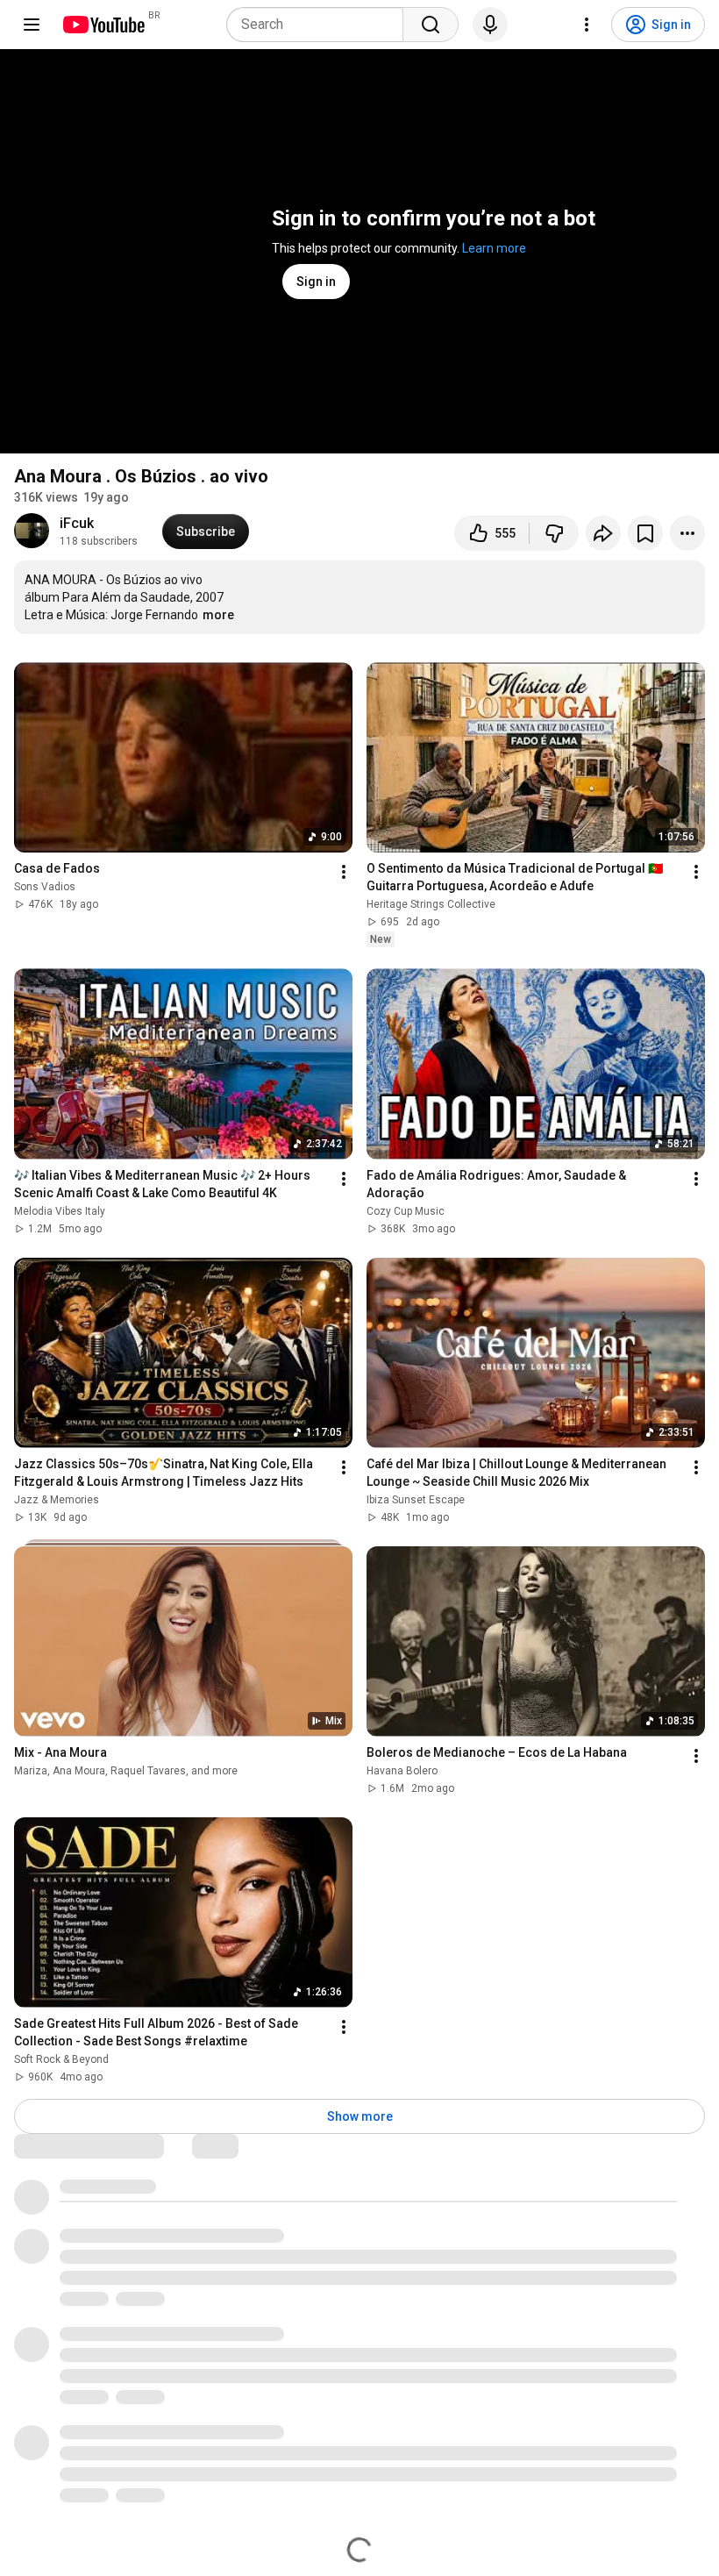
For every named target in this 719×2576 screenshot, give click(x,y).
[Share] (603, 533)
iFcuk (77, 523)
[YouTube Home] (103, 25)
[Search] (431, 25)
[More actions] (687, 533)
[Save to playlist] (645, 533)
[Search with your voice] (490, 25)
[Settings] (587, 25)
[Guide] (32, 25)
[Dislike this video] (554, 533)
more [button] (218, 615)
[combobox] (320, 25)
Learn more (494, 248)
